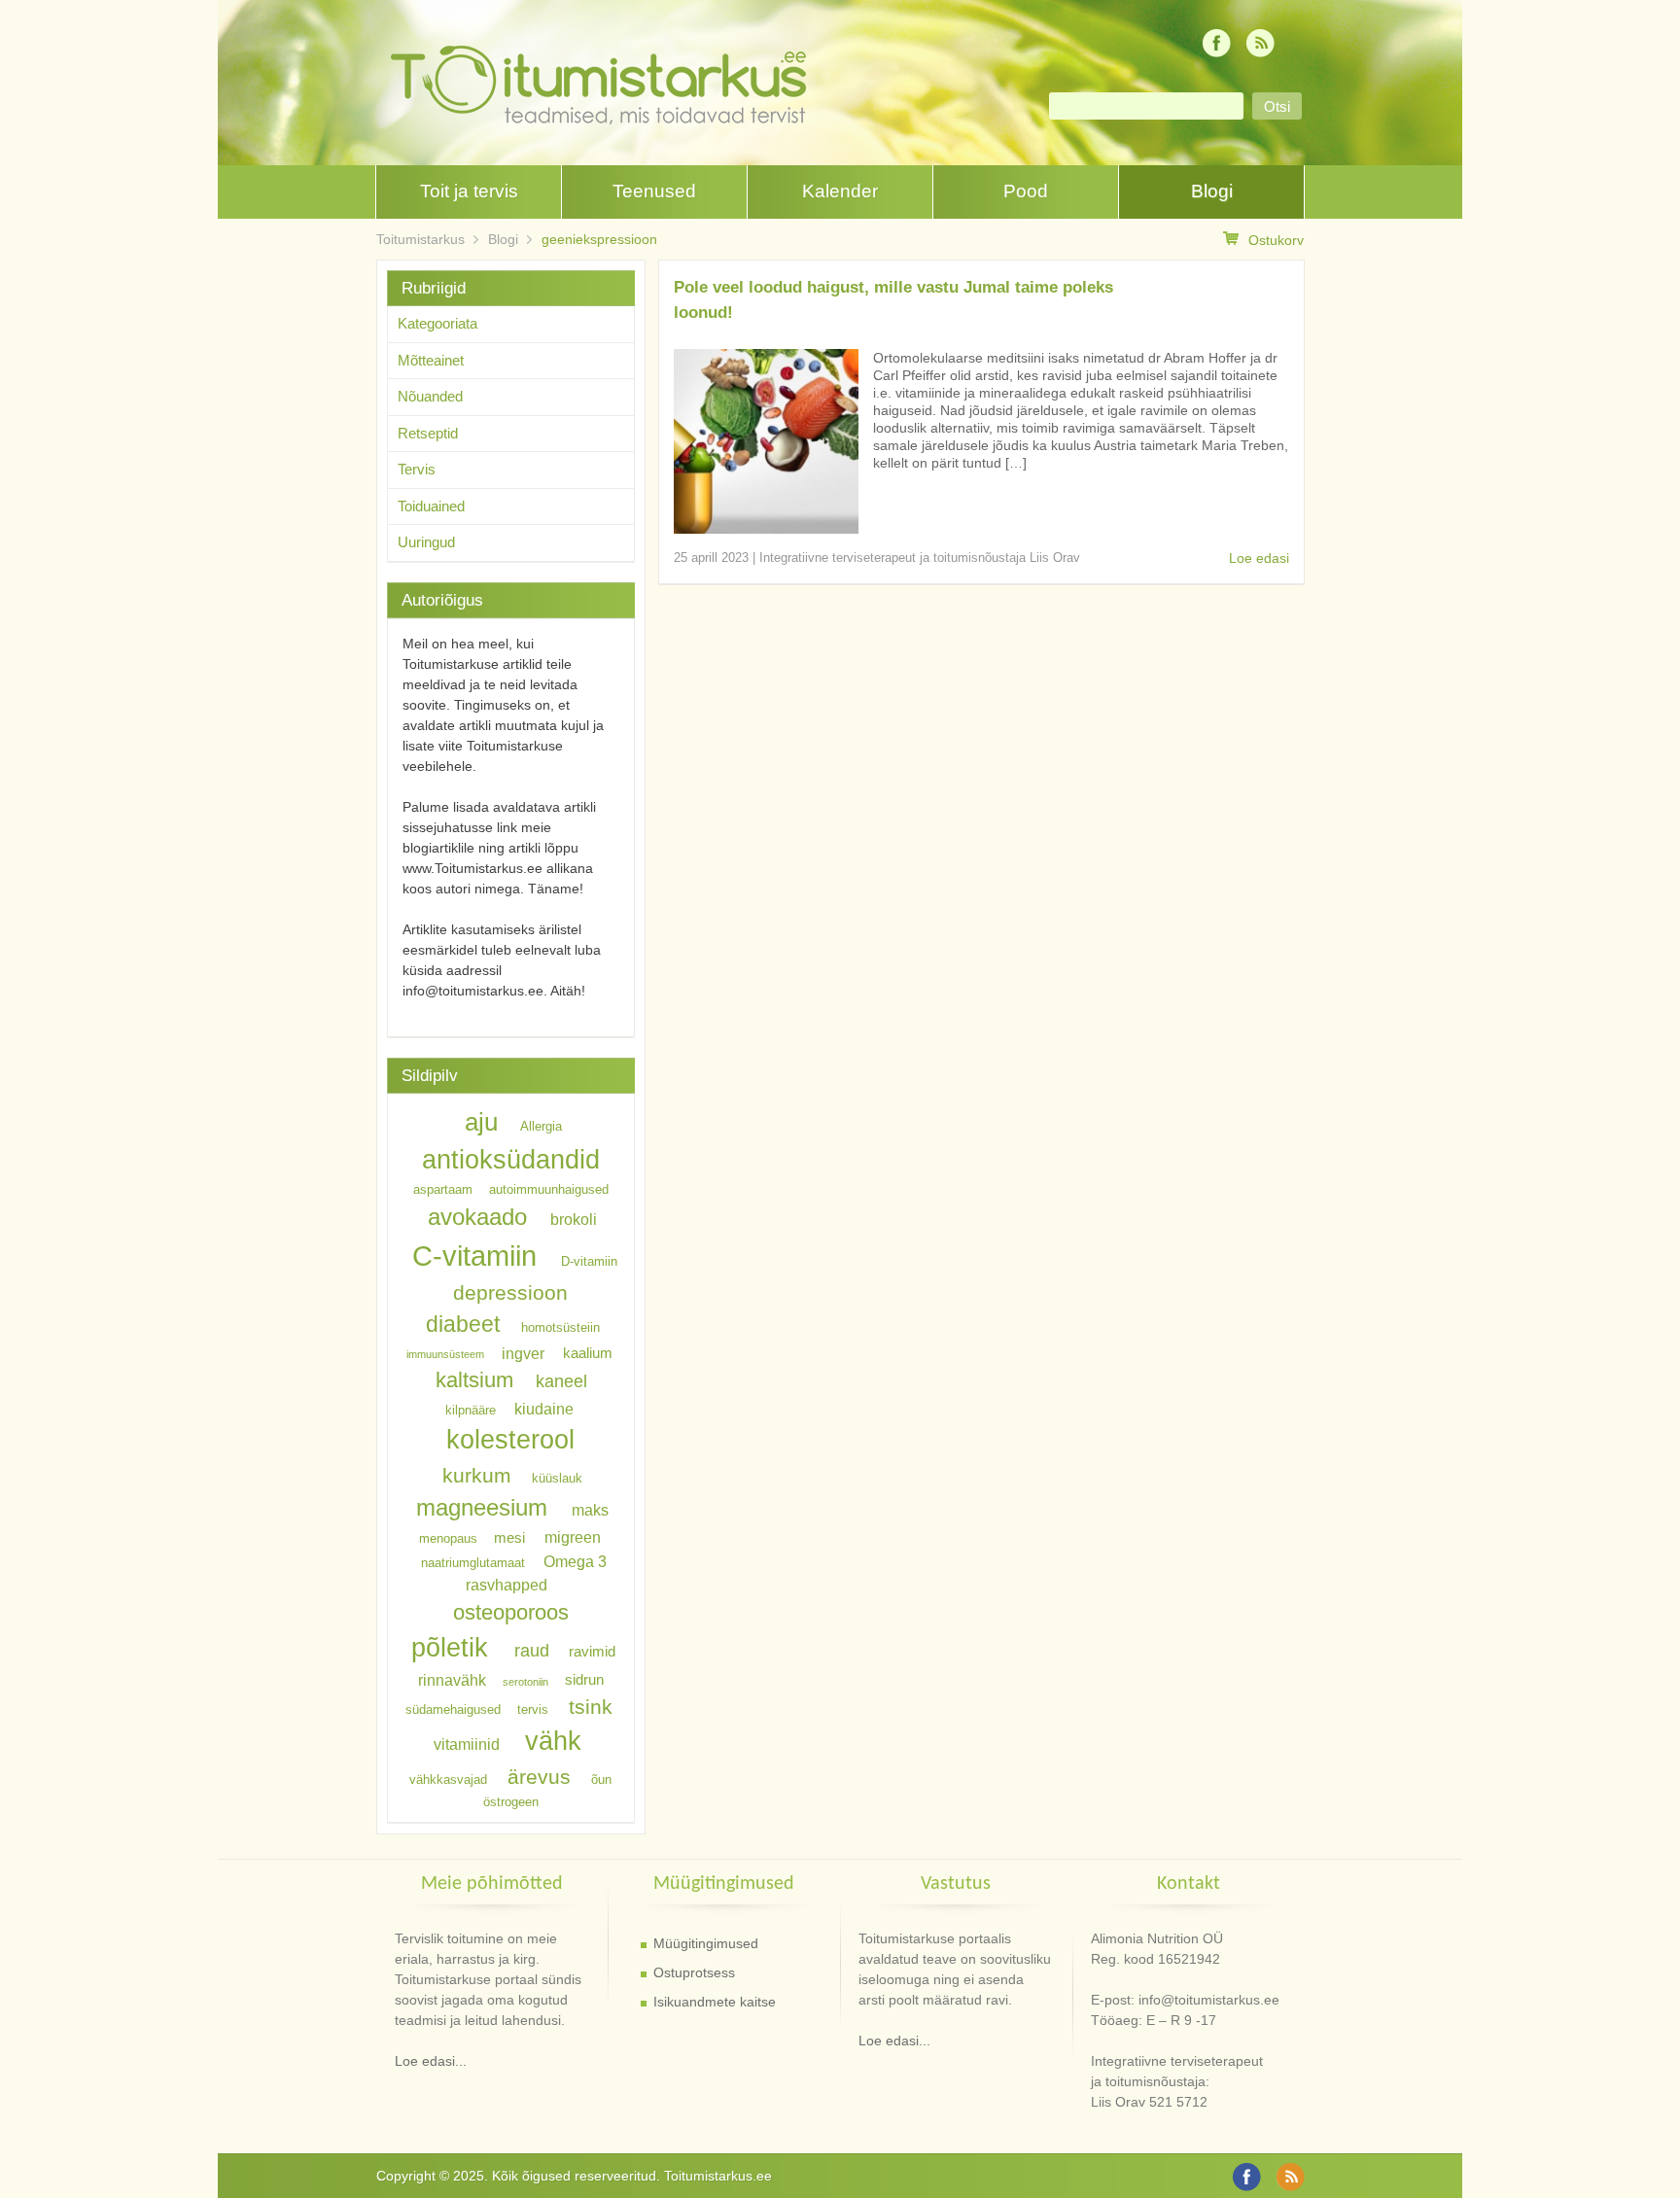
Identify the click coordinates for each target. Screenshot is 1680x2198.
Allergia (541, 1126)
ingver (523, 1352)
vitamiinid (467, 1744)
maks (590, 1510)
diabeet (463, 1324)
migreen (573, 1537)
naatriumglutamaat (473, 1562)
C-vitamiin (474, 1256)
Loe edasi (1259, 558)
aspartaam (443, 1189)
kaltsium (474, 1380)
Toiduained (431, 506)
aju (481, 1122)
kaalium (588, 1353)
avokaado (477, 1217)
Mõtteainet (431, 360)
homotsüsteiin (560, 1327)
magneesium (482, 1507)
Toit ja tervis (469, 191)
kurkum (477, 1475)
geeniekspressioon (599, 239)
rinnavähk (452, 1680)
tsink (591, 1707)
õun (601, 1779)
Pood (1026, 191)
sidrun (584, 1681)
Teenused (654, 191)
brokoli (574, 1219)
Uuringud (426, 542)
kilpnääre (471, 1409)
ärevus (539, 1777)
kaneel (561, 1381)
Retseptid (428, 433)
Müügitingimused (706, 1943)
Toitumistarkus (420, 239)
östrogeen (511, 1802)
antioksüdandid (511, 1160)
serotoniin (525, 1682)
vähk (553, 1741)
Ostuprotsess (694, 1972)
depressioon (510, 1292)
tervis (533, 1710)
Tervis (417, 469)
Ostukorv (1276, 240)
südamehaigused (453, 1710)
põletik (450, 1647)
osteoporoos (511, 1611)
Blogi (1212, 191)
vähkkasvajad (448, 1779)
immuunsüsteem (445, 1354)
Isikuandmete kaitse (715, 2002)
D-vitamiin (589, 1261)
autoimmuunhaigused (549, 1189)
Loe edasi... (431, 2061)
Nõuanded (430, 396)
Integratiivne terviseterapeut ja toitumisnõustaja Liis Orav (920, 558)
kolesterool (510, 1439)
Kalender (840, 191)
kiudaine (544, 1408)
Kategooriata (437, 323)
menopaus (448, 1538)
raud (532, 1651)
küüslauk (557, 1478)
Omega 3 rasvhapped (536, 1572)
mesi (509, 1538)
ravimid (592, 1652)
